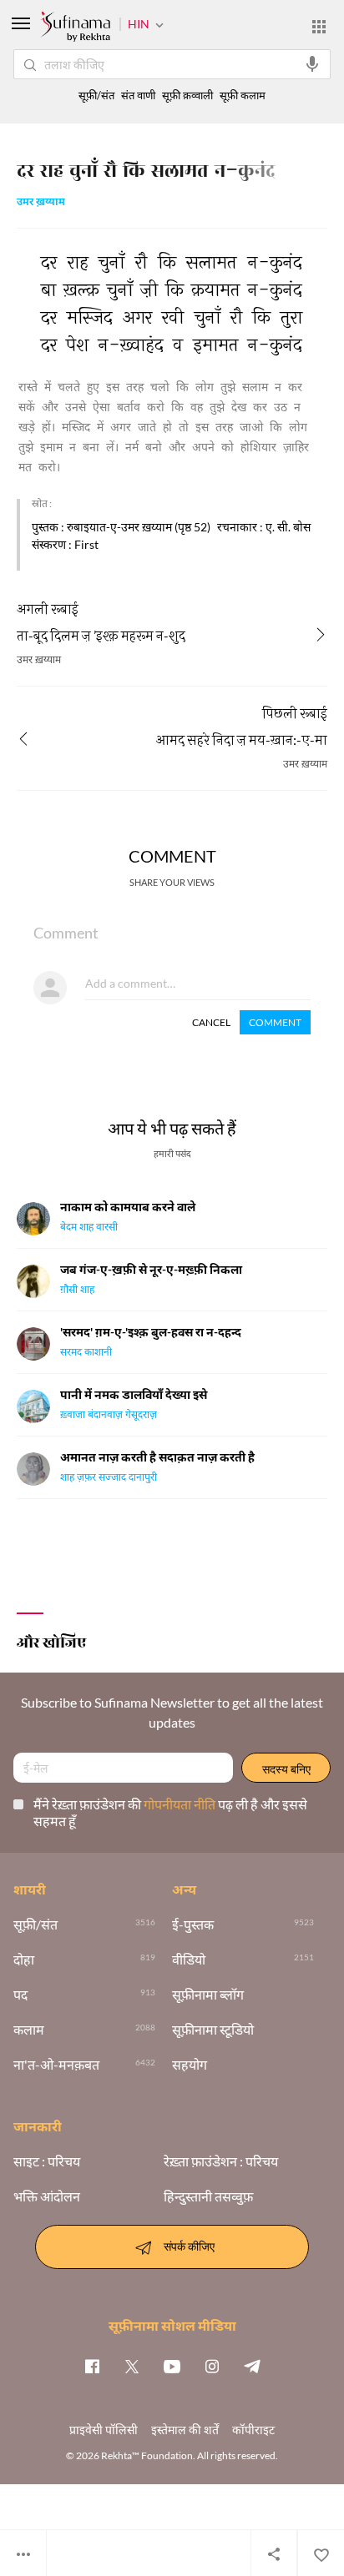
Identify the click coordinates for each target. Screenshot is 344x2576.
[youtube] (172, 2366)
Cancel (211, 1022)
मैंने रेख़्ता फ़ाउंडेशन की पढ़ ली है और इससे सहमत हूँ (170, 1812)
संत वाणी (138, 96)
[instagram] (212, 2366)
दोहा (24, 1960)
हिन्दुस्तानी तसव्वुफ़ (208, 2196)
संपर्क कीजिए (189, 2245)
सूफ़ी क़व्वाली (187, 96)
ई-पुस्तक (193, 1924)
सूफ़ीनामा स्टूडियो (213, 2030)
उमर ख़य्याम (41, 203)
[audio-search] (312, 64)
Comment (275, 1022)
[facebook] (92, 2366)
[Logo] (75, 28)
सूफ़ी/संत (96, 96)
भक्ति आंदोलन (47, 2196)
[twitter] (132, 2366)
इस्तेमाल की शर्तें (185, 2430)
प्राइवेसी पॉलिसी (104, 2430)
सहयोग (190, 2065)
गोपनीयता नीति (181, 1804)
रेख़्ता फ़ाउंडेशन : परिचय (221, 2161)
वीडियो (189, 1960)
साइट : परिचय (47, 2161)
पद (20, 1995)
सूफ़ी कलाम (243, 96)
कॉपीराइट (253, 2430)
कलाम (29, 2030)
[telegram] (252, 2366)
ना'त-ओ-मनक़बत (56, 2065)
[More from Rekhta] (319, 27)
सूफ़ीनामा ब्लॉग (208, 1995)
